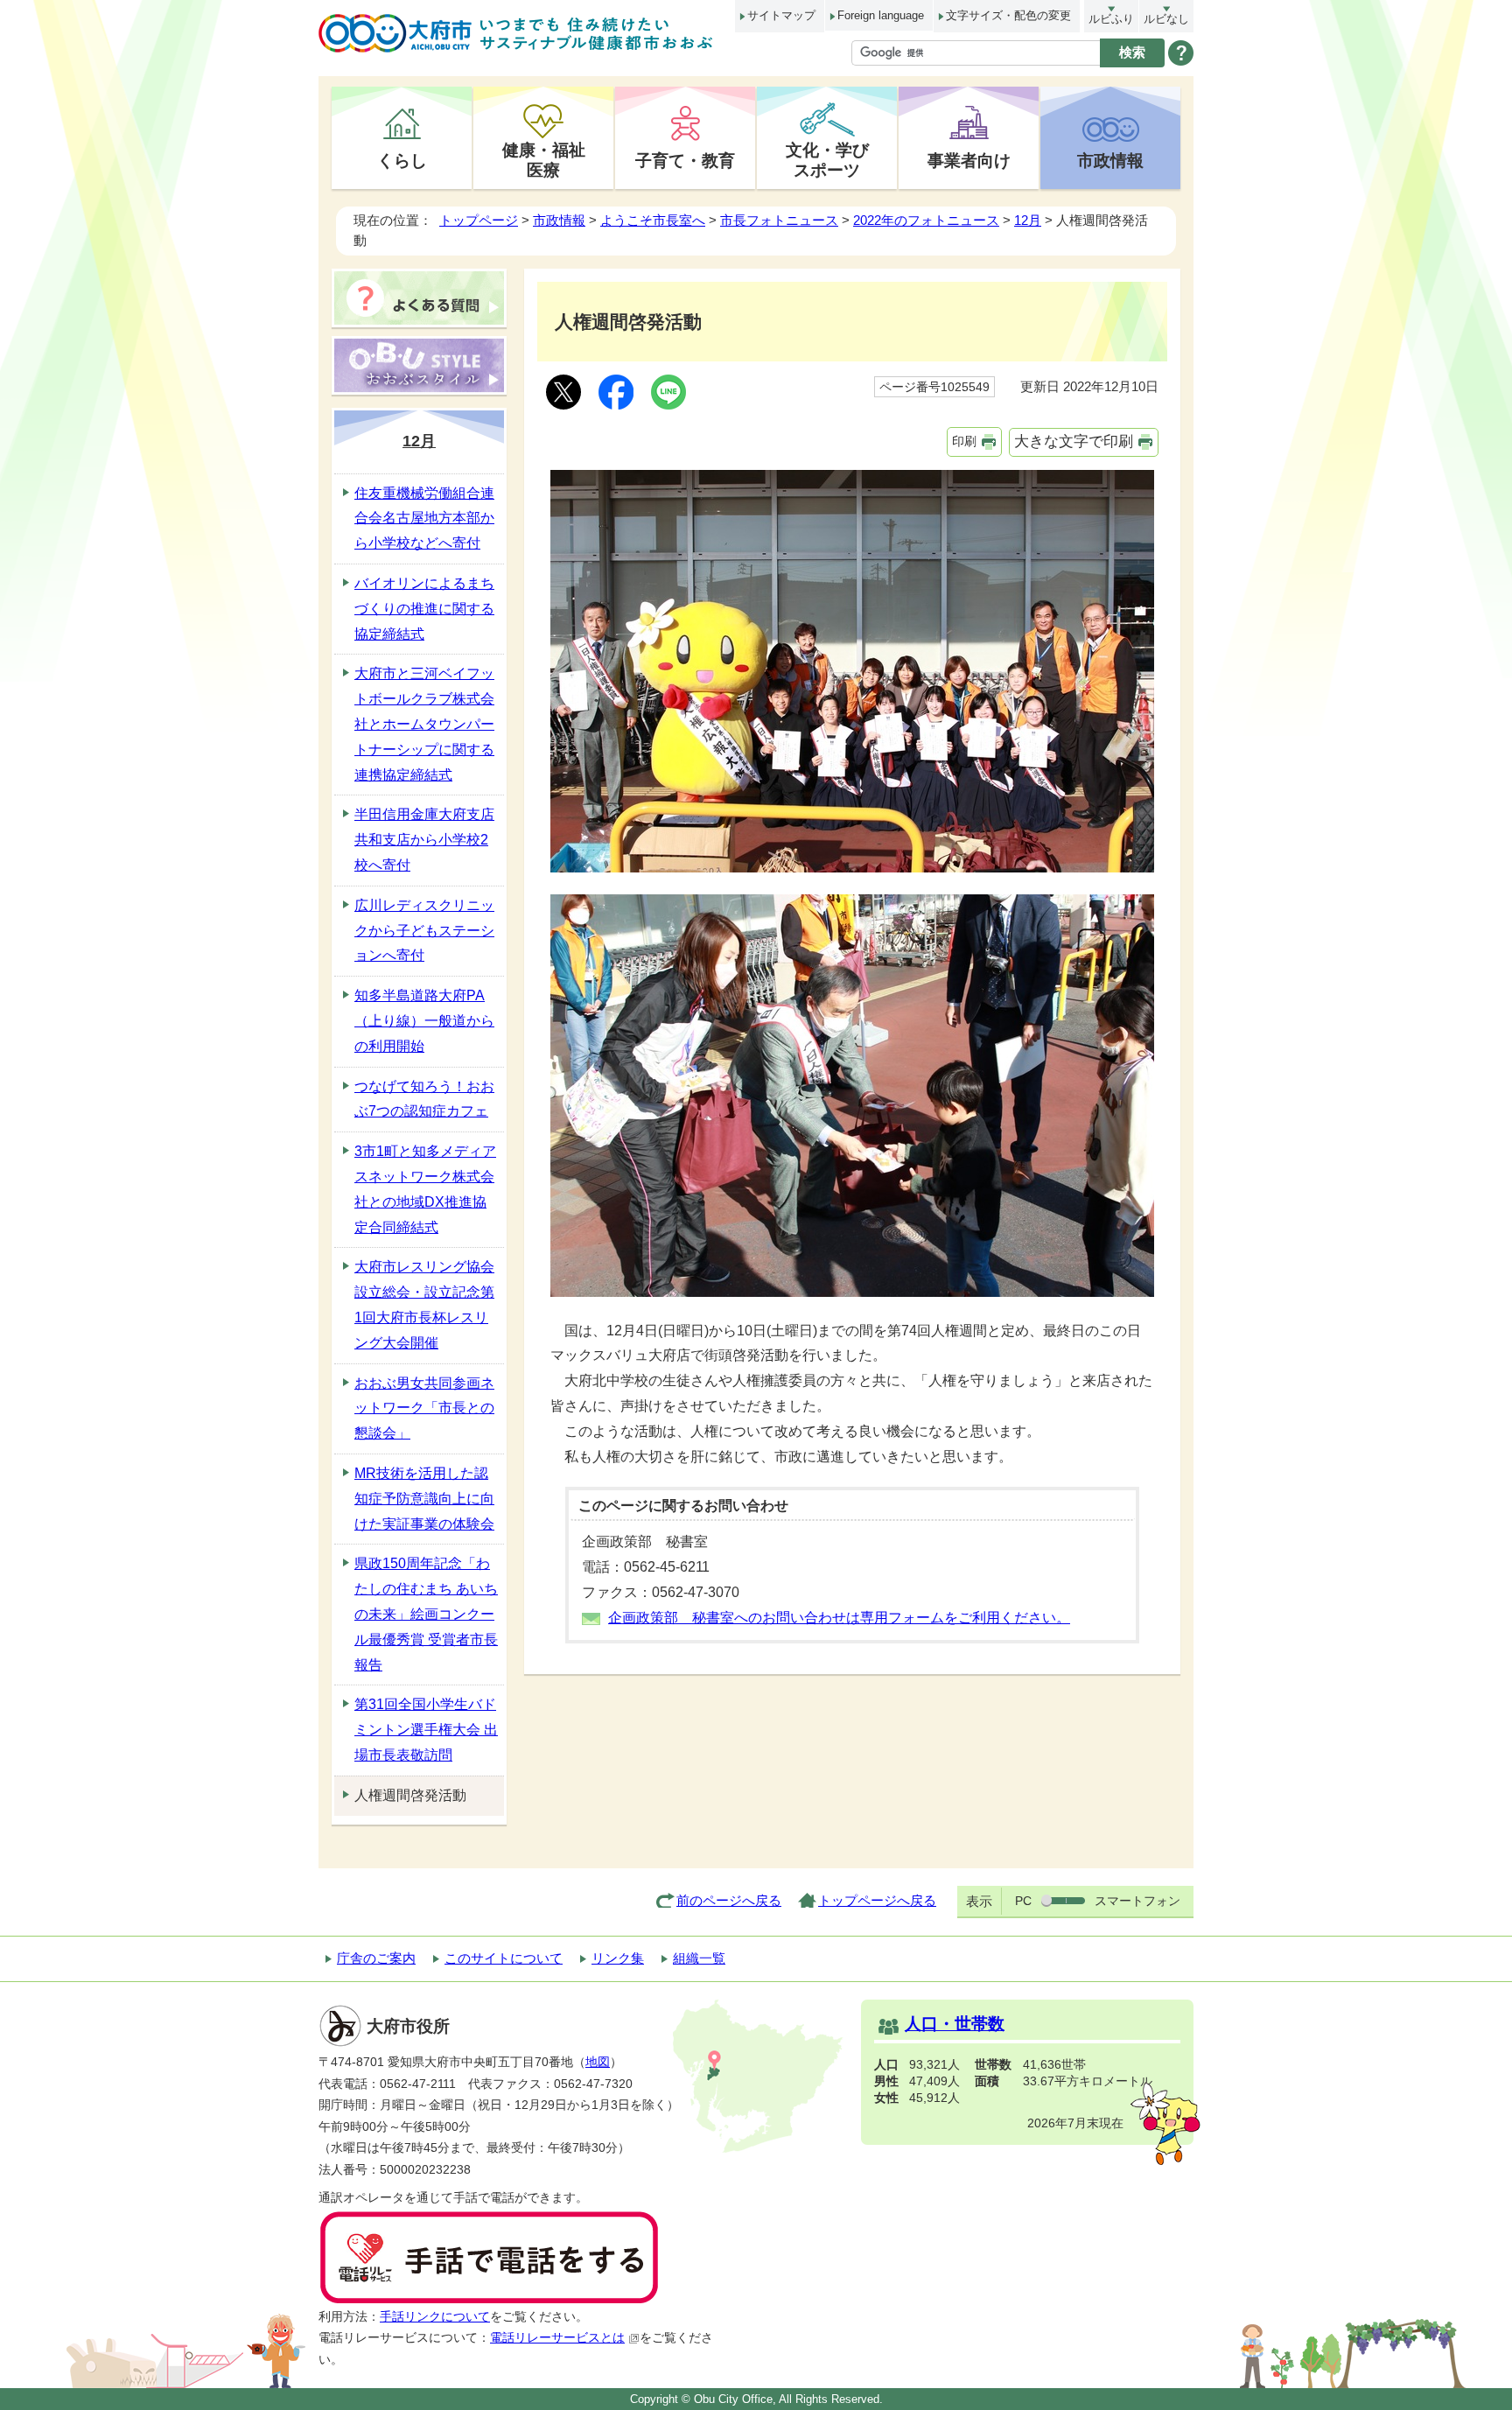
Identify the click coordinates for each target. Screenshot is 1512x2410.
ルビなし (1166, 19)
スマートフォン (1137, 1901)
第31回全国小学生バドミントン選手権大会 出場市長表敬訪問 (426, 1730)
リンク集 (618, 1958)
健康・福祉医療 (544, 160)
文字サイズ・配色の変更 (1008, 15)
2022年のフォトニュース (926, 220)
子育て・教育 (685, 160)
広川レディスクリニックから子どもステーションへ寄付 (424, 931)
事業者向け (969, 160)
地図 (598, 2062)
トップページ (479, 220)
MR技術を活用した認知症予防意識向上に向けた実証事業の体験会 (424, 1499)
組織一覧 (699, 1958)
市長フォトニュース (779, 220)
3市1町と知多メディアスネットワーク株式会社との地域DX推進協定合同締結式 (425, 1189)
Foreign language (881, 15)
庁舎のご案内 (376, 1958)
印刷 (964, 441)
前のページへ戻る (729, 1900)
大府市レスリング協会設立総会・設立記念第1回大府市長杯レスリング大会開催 (424, 1304)
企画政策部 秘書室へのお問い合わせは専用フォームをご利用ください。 (839, 1618)
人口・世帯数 (955, 2024)
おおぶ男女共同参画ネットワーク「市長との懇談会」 (424, 1408)
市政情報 (1110, 160)
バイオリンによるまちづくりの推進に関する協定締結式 (424, 609)
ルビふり (1111, 19)
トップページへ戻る (877, 1900)
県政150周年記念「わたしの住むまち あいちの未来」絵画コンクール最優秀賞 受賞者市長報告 (426, 1614)
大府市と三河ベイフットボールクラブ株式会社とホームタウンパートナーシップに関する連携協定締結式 (424, 724)
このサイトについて (504, 1958)
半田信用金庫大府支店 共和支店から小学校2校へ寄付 (424, 840)
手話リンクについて (435, 2317)
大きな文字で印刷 (1074, 441)
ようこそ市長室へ (653, 220)
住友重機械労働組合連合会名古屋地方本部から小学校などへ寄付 (424, 518)
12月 (1028, 220)
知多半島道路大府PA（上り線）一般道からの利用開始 (424, 1021)
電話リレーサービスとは (557, 2338)
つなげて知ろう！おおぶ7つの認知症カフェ (424, 1099)
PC (1023, 1901)
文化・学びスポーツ (827, 160)
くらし (402, 160)
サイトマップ (781, 15)
